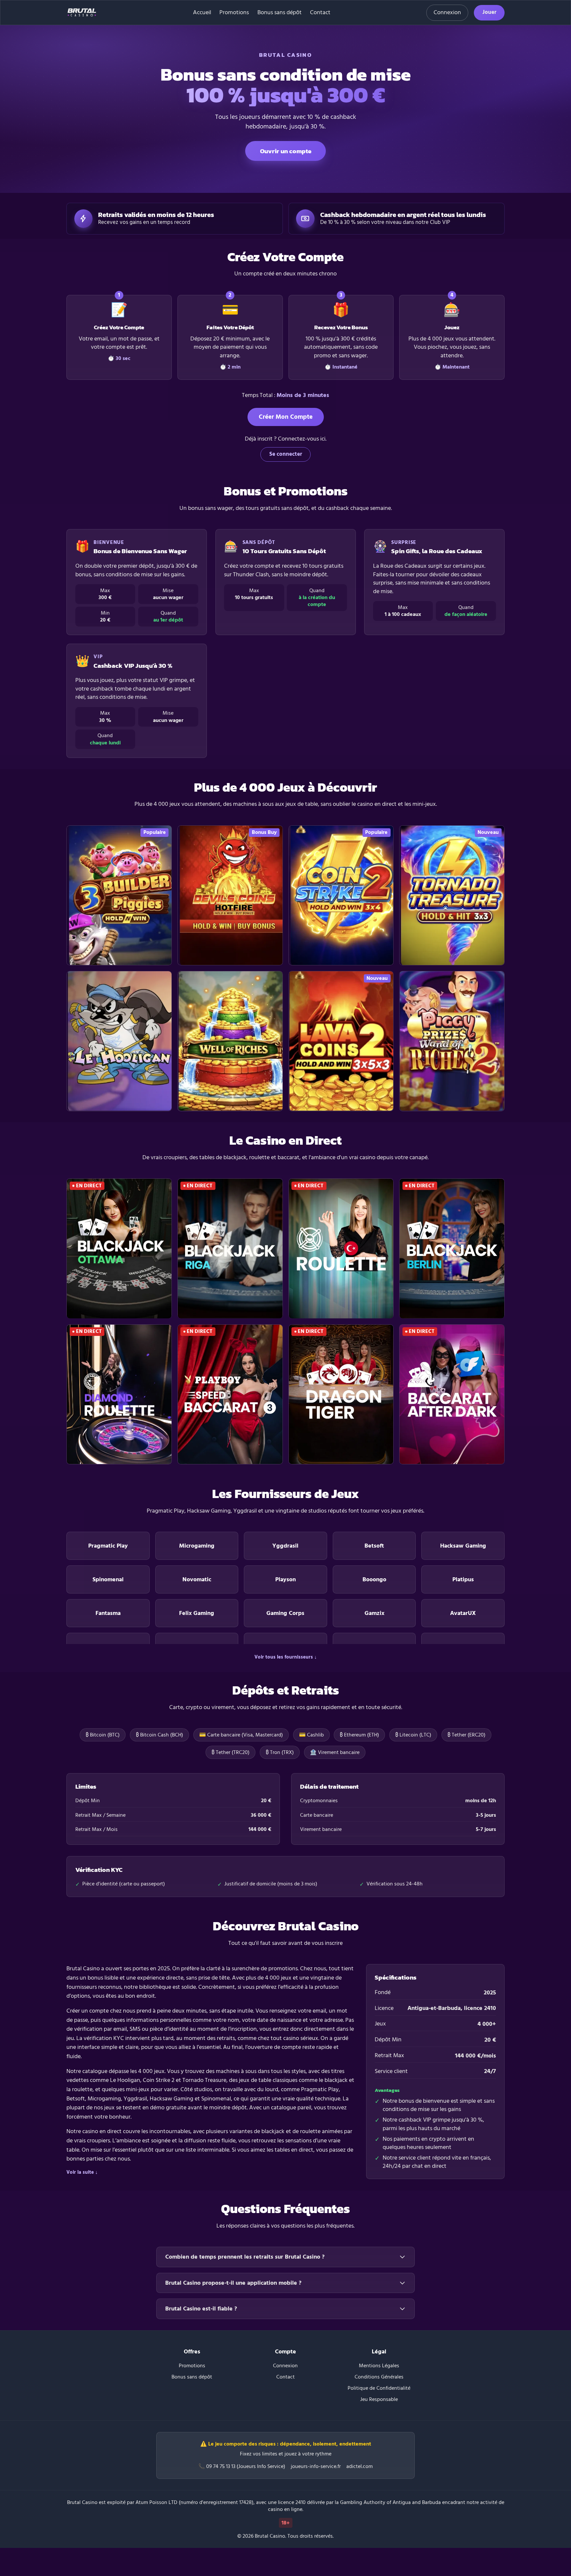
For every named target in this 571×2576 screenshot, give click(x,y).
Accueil (202, 13)
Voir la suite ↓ (82, 2172)
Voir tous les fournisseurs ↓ (286, 1657)
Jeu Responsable (379, 2399)
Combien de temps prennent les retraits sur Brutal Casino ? (245, 2257)
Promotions (234, 13)
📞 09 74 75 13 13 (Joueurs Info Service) (242, 2467)
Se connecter (286, 454)
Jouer (489, 12)
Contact (320, 13)
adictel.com (360, 2467)
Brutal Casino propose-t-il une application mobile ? (233, 2283)
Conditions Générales (379, 2377)
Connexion (447, 12)
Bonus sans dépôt (280, 13)
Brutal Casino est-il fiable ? (201, 2309)
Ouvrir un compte (286, 151)
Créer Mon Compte (286, 417)
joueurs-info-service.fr (316, 2467)
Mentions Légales (379, 2366)
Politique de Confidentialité (379, 2388)
